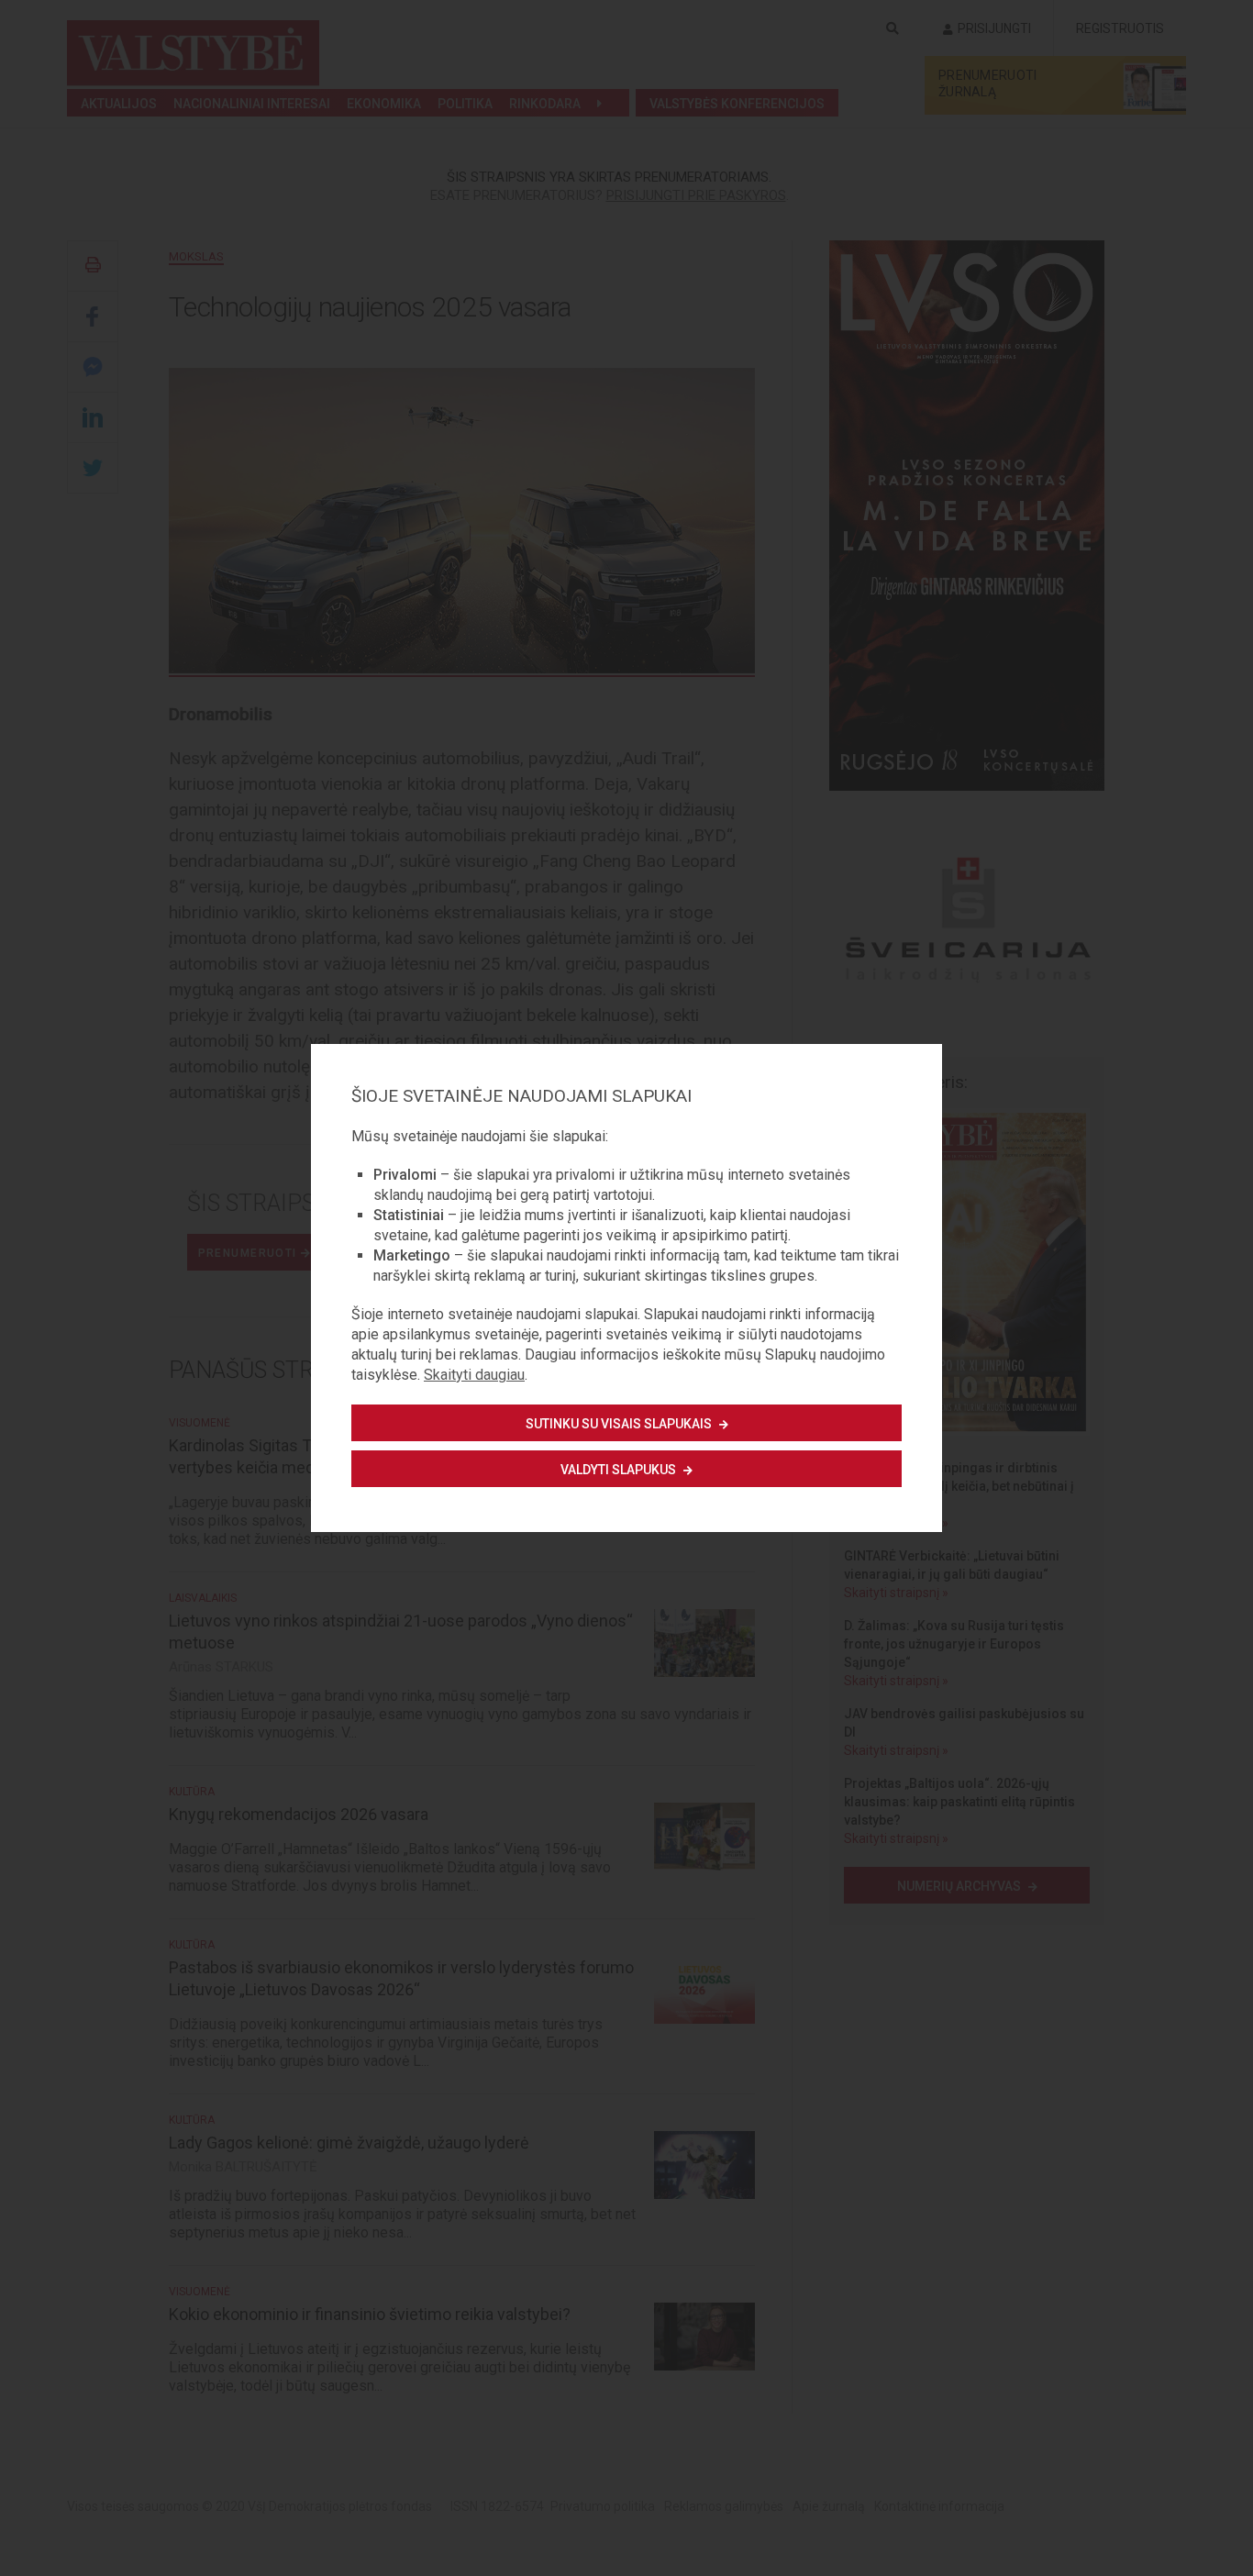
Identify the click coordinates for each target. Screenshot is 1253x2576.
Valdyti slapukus (620, 1470)
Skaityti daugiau (474, 1375)
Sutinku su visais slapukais (620, 1424)
